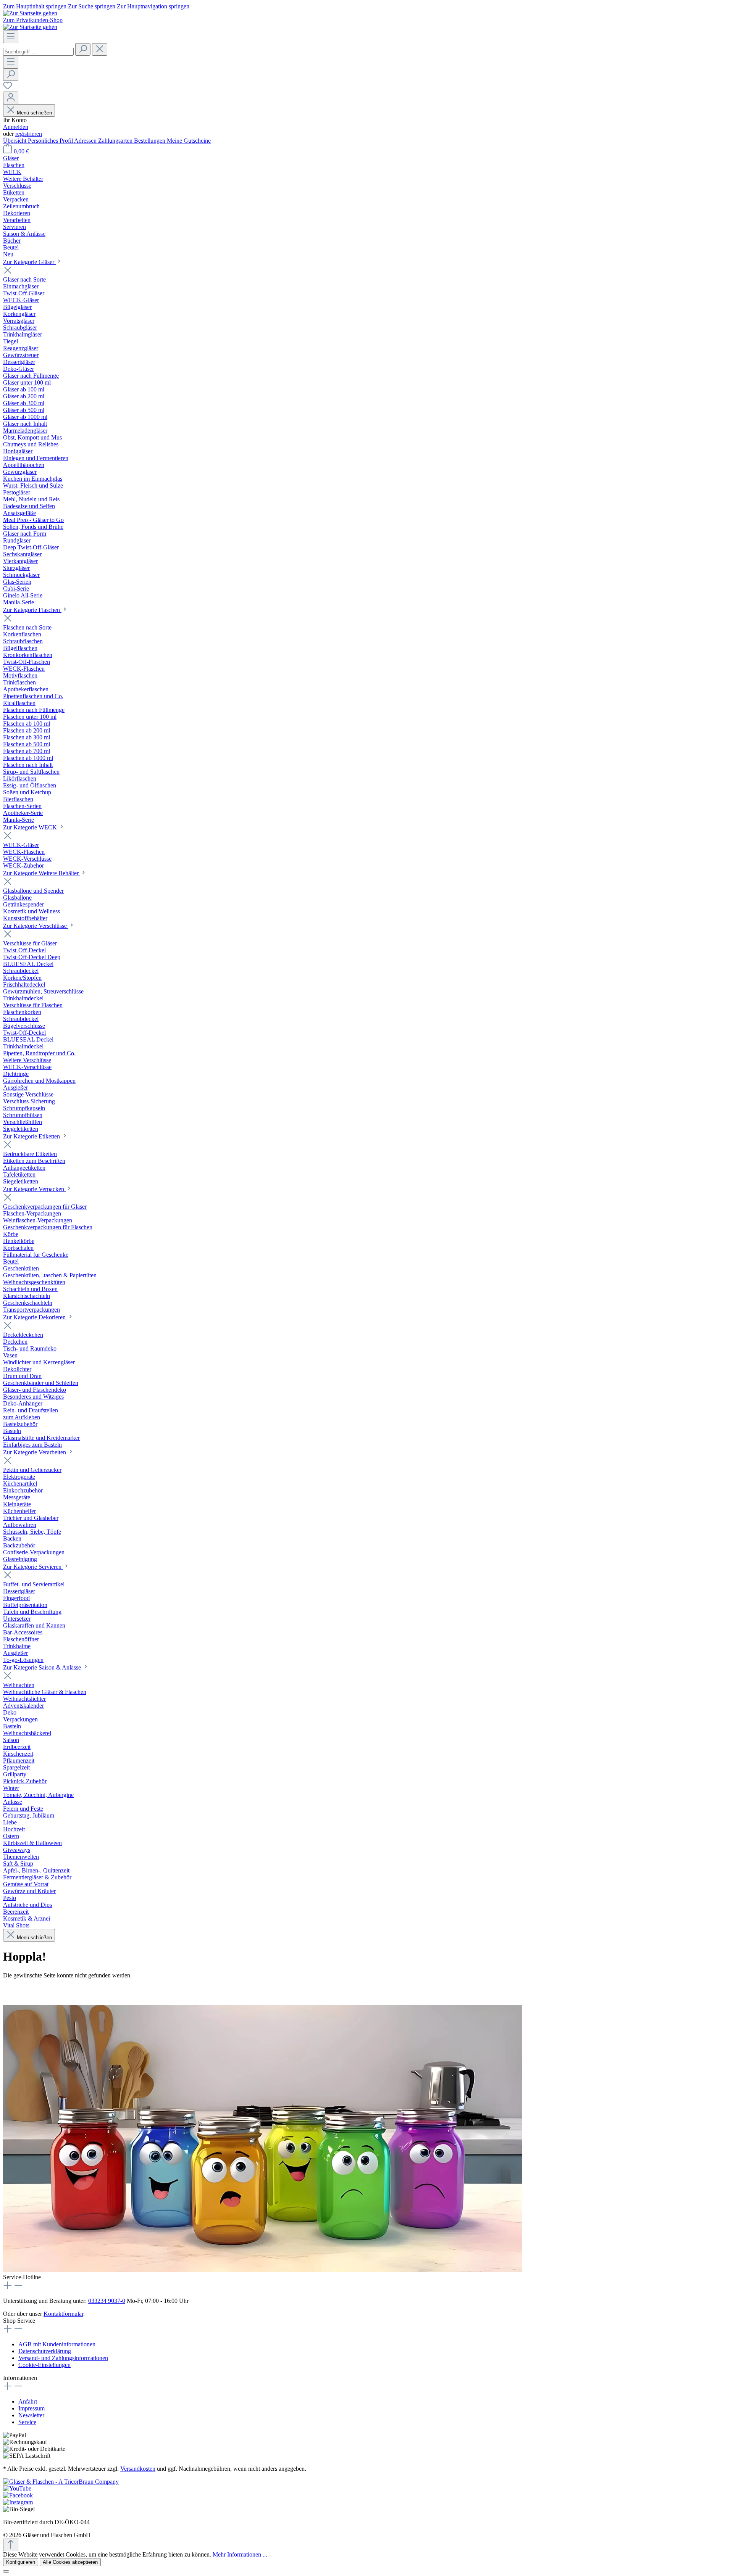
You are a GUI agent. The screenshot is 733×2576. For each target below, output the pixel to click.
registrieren (29, 134)
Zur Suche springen (92, 6)
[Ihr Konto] (11, 98)
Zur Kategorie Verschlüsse (36, 926)
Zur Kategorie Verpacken (34, 1189)
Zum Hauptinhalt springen (36, 6)
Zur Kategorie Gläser (29, 262)
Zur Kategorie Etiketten (32, 1136)
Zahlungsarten (116, 141)
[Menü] (11, 37)
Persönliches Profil (51, 141)
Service (27, 2422)
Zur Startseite (19, 1990)
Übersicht (15, 141)
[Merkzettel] (8, 88)
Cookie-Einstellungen (44, 2365)
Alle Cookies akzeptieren (70, 2562)
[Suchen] (83, 49)
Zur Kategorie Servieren (33, 1567)
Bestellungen (150, 141)
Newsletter (31, 2415)
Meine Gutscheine (189, 141)
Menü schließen (34, 113)
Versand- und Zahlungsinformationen (63, 2358)
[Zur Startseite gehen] (30, 13)
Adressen (86, 141)
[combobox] (38, 52)
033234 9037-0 (107, 2301)
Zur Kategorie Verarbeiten (35, 1452)
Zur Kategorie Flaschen (32, 610)
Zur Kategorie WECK (31, 827)
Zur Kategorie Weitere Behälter (42, 873)
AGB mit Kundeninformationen (57, 2344)
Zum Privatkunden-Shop (33, 20)
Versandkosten (138, 2469)
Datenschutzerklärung (45, 2351)
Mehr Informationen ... (240, 2554)
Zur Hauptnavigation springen (153, 6)
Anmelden (16, 127)
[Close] (6, 2571)
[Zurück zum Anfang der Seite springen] (11, 2545)
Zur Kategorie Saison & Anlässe (43, 1667)
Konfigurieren (21, 2562)
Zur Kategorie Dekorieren (35, 1317)
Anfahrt (28, 2401)
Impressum (31, 2408)
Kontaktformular (63, 2314)
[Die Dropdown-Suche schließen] (100, 49)
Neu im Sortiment (66, 1990)
